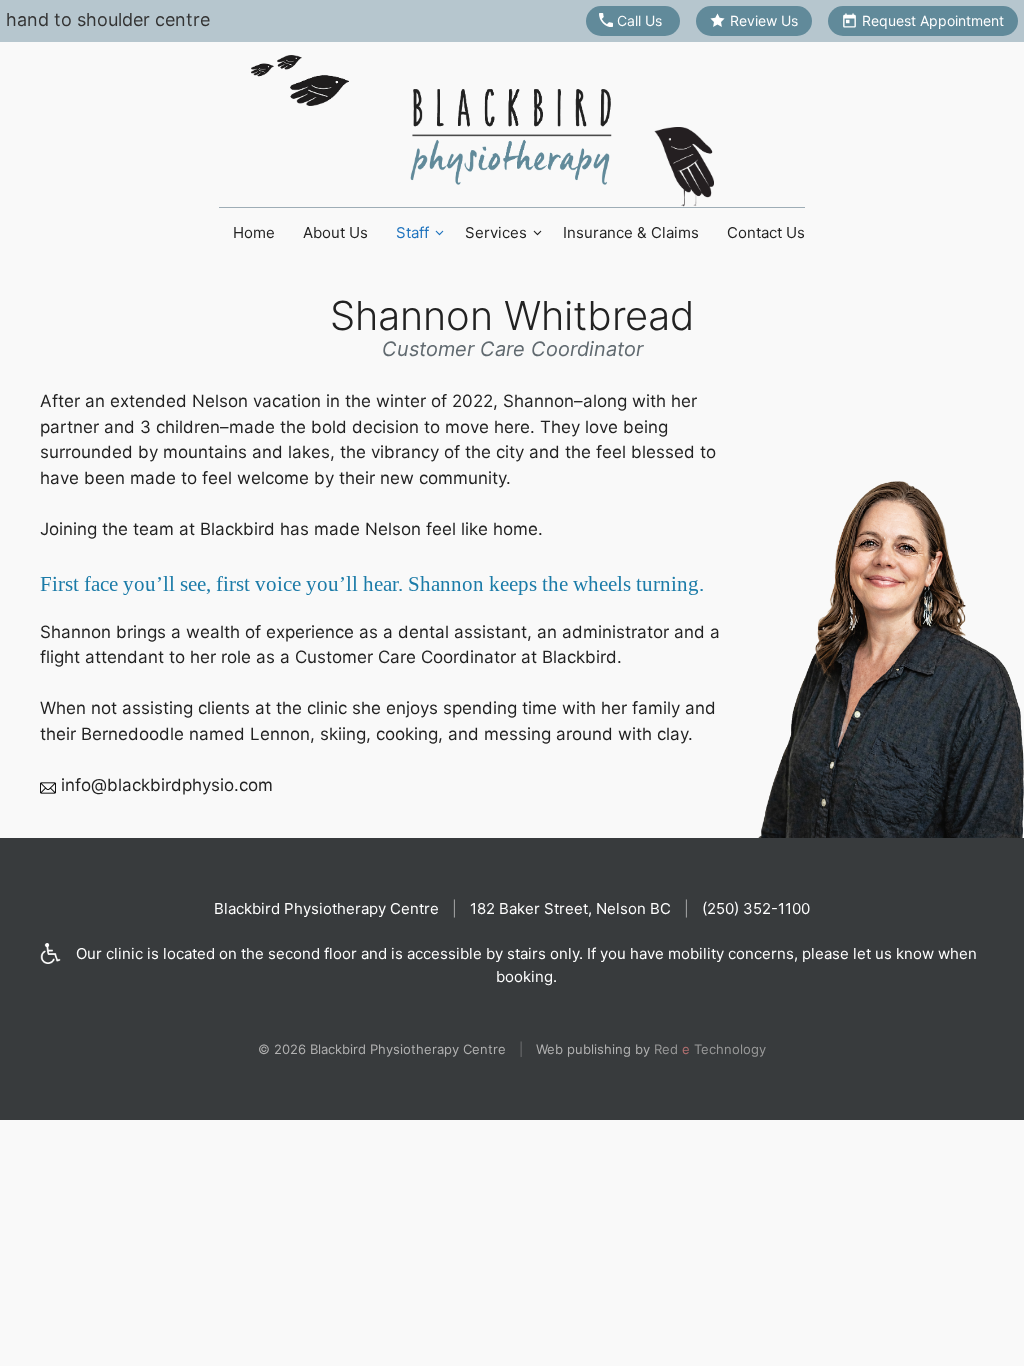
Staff (412, 232)
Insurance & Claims (631, 232)
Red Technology (710, 1049)
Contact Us (766, 232)
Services (496, 232)
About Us (335, 232)
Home (254, 232)
